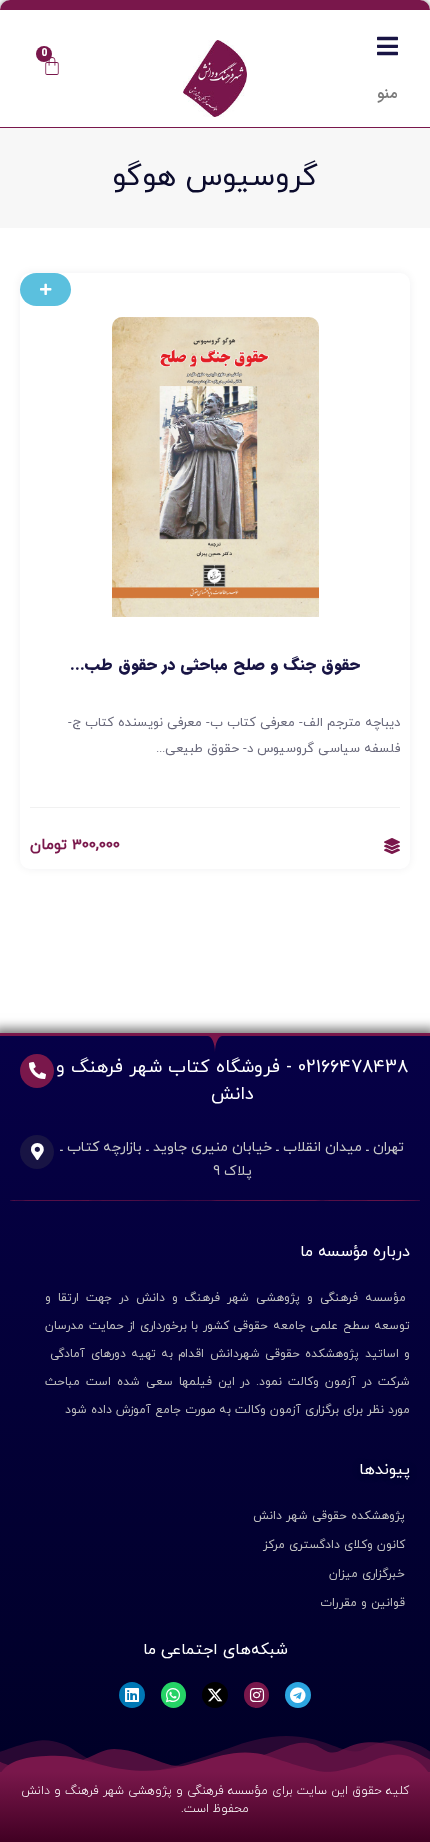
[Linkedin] (132, 1695)
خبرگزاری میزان (367, 1574)
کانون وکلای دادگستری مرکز (334, 1545)
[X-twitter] (215, 1695)
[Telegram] (298, 1695)
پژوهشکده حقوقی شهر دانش (329, 1516)
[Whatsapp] (174, 1695)
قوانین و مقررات (362, 1603)
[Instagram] (257, 1695)
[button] (45, 289)
